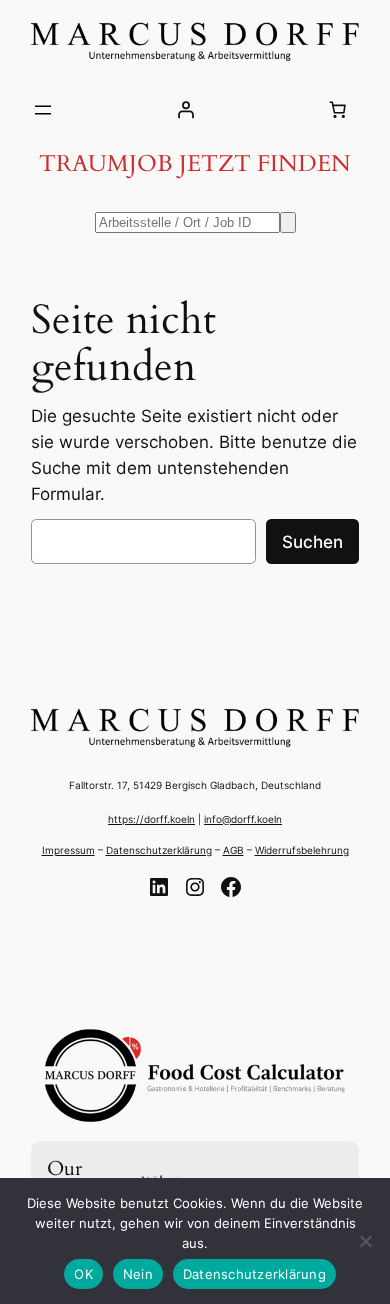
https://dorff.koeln (151, 819)
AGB (233, 850)
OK (83, 1274)
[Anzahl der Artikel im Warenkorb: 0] (338, 110)
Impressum (68, 850)
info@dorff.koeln (243, 819)
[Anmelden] (186, 110)
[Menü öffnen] (43, 110)
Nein (138, 1274)
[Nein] (365, 1241)
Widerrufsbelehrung (302, 850)
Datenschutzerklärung (159, 850)
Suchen (312, 542)
